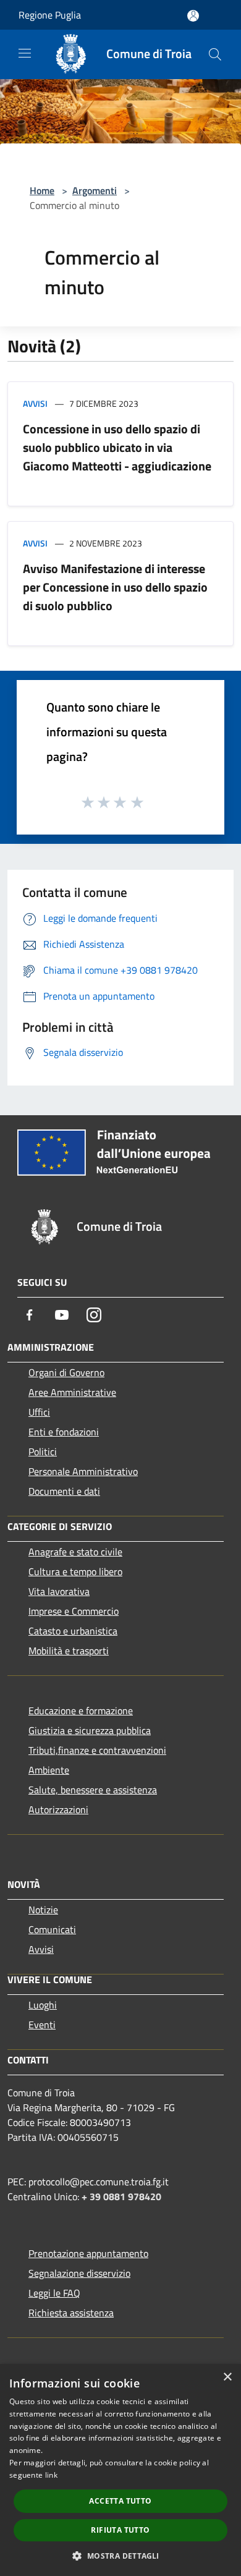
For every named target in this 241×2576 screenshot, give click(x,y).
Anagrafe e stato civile (75, 1552)
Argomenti (95, 190)
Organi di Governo (66, 1372)
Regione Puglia (50, 15)
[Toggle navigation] (25, 53)
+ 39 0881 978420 (121, 2196)
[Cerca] (215, 54)
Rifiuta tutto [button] (120, 2530)
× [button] (227, 2377)
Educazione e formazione (81, 1711)
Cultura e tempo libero (75, 1571)
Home (42, 190)
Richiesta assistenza (71, 2313)
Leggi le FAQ (54, 2293)
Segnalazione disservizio (79, 2273)
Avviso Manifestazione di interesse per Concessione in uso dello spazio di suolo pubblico (115, 587)
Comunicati (52, 1929)
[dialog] (120, 2470)
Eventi (42, 2025)
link (51, 2475)
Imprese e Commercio (74, 1611)
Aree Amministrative (72, 1392)
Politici (43, 1452)
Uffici (39, 1412)
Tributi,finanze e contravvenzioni (97, 1750)
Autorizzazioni (58, 1809)
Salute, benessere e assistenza (93, 1790)
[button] (120, 2556)
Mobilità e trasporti (69, 1651)
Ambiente (49, 1770)
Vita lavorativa (59, 1591)
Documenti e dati (64, 1491)
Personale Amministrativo (83, 1471)
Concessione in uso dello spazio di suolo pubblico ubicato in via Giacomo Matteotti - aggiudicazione (117, 447)
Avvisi (35, 403)
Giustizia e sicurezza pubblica (90, 1730)
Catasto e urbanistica (73, 1631)
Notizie (43, 1910)
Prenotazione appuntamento (88, 2253)
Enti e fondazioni (64, 1432)
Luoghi (43, 2005)
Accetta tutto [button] (120, 2501)
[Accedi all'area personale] (193, 16)
